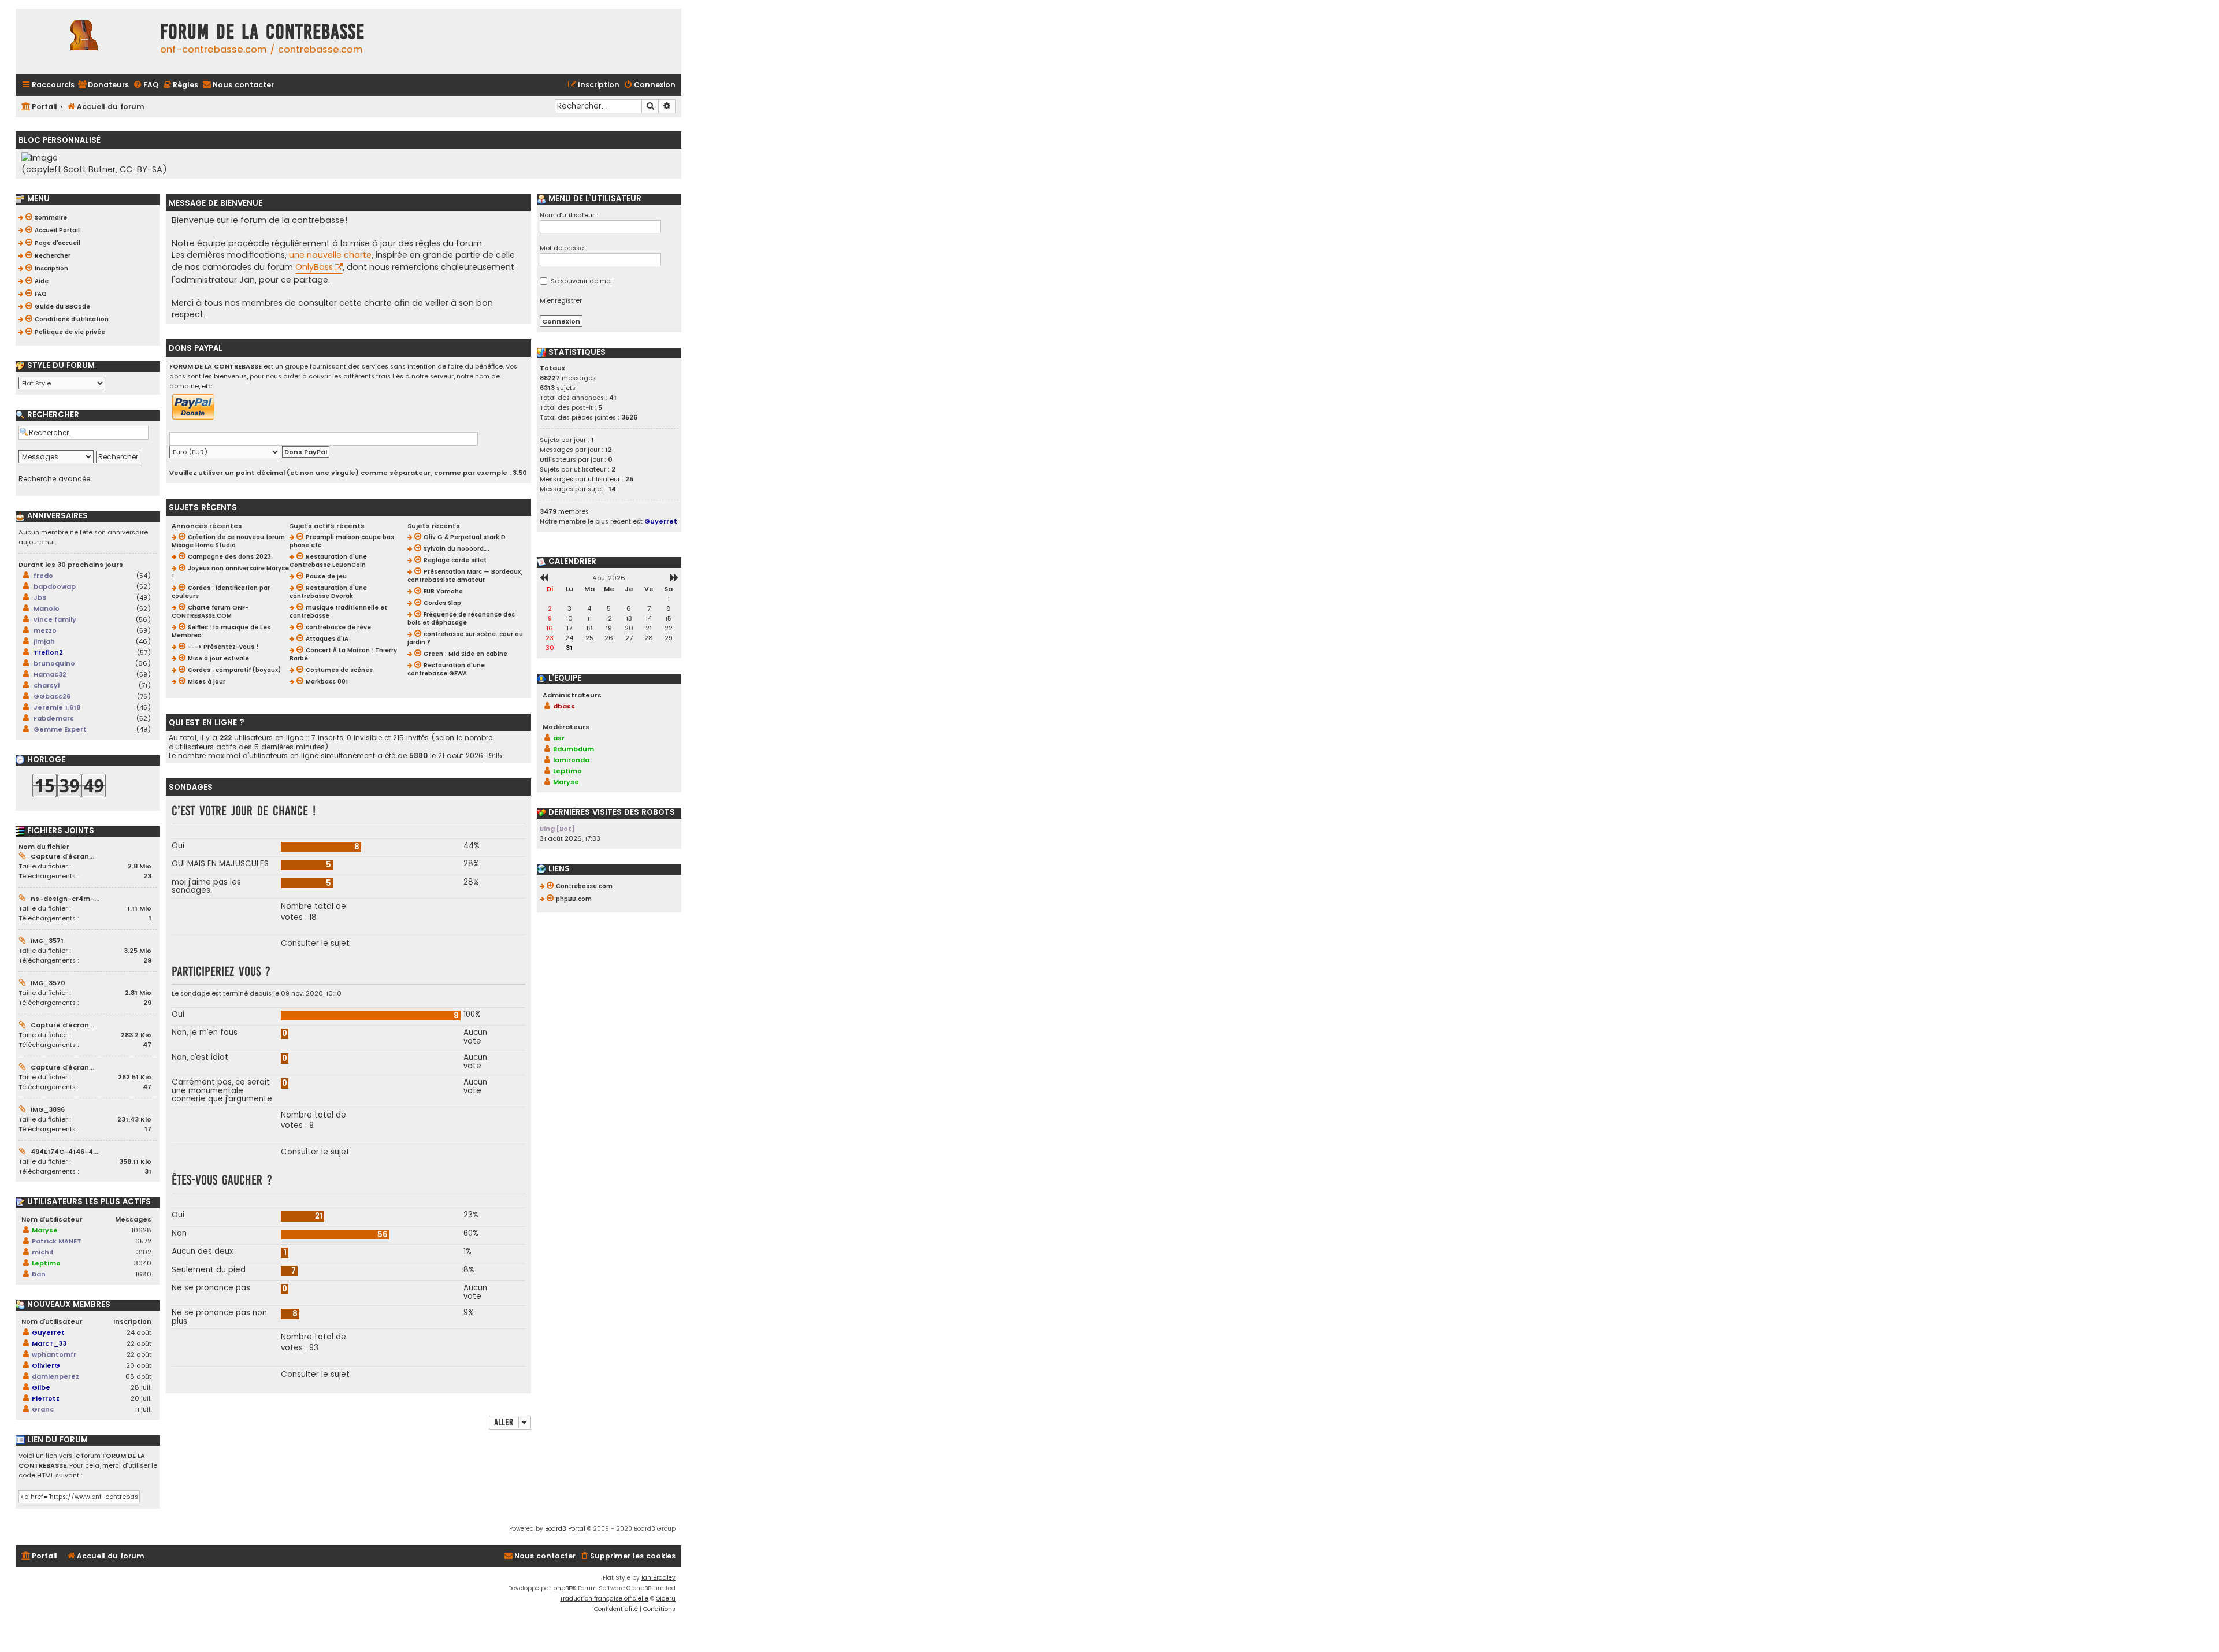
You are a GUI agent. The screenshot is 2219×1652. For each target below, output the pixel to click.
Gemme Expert (60, 729)
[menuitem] (103, 85)
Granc (43, 1409)
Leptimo (46, 1263)
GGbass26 (52, 696)
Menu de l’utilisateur (594, 199)
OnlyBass (314, 267)
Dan (39, 1274)
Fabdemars (54, 718)
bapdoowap (55, 586)
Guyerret (48, 1332)
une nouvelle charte (330, 255)
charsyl (47, 685)
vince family (55, 619)
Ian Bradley (658, 1578)
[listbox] (62, 383)
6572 (143, 1241)
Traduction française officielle (604, 1599)
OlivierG (46, 1365)
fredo (43, 576)
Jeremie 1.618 (57, 707)
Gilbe (41, 1387)
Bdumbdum (574, 749)
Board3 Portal (565, 1529)
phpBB (563, 1588)
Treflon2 (48, 652)
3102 (144, 1252)
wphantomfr (54, 1354)
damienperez (55, 1376)
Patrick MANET (57, 1241)
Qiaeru (666, 1599)
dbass (564, 706)
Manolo (47, 608)
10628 (141, 1230)
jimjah (44, 641)
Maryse (45, 1230)
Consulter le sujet (315, 944)
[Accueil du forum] (85, 41)
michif (43, 1252)
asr (559, 738)
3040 (143, 1263)
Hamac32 (50, 674)
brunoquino (54, 663)
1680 (143, 1274)
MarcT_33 (49, 1343)
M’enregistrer (561, 300)
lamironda (571, 760)
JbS (40, 597)
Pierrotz (46, 1398)
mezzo (45, 630)
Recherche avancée (54, 479)
